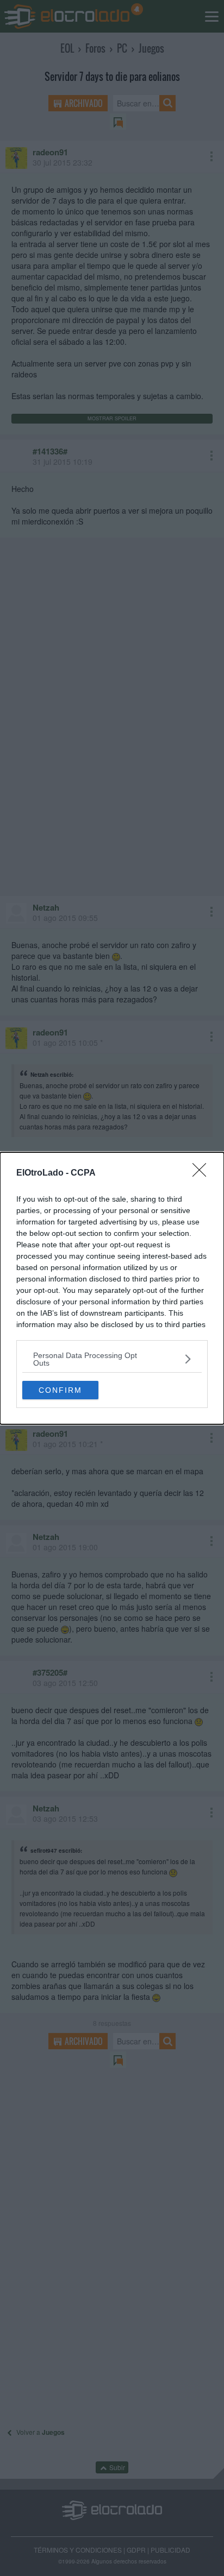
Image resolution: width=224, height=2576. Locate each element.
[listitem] (112, 1359)
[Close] (203, 1173)
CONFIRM (60, 1390)
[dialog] (112, 1288)
